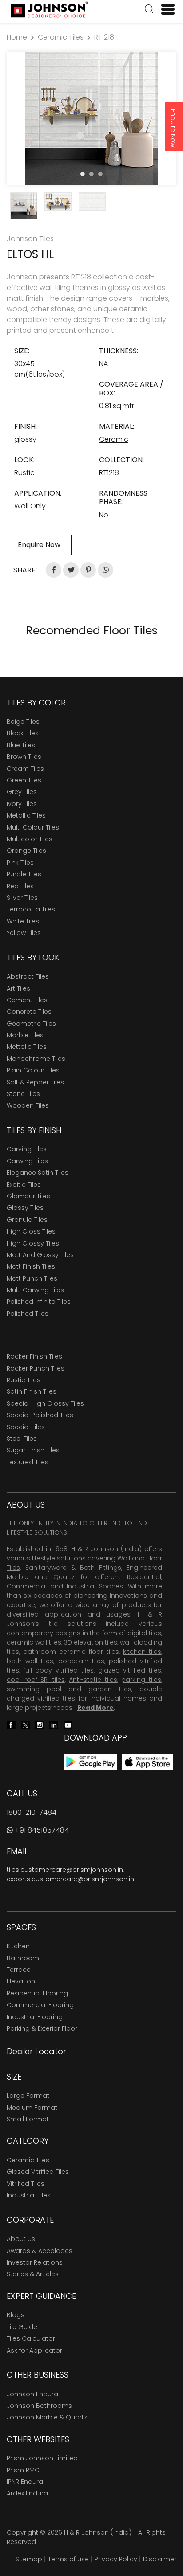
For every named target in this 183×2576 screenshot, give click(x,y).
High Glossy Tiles (33, 1243)
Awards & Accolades (40, 2251)
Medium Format (32, 2108)
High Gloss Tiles (31, 1231)
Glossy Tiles (25, 1208)
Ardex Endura (27, 2493)
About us (21, 2239)
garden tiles (110, 1689)
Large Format (28, 2096)
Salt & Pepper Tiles (35, 1082)
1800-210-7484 (32, 1812)
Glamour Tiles (28, 1196)
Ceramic (114, 439)
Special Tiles (26, 1427)
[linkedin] (54, 1725)
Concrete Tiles (29, 1012)
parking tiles (141, 1680)
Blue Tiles (21, 745)
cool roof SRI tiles (36, 1680)
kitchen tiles (142, 1652)
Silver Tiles (22, 898)
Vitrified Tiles (26, 2184)
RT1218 (104, 37)
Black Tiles (23, 733)
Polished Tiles (28, 1314)
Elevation (21, 1981)
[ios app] (147, 1761)
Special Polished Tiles (40, 1415)
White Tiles (23, 921)
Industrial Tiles (29, 2195)
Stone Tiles (23, 1094)
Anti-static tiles (93, 1680)
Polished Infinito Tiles (39, 1302)
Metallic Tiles (26, 815)
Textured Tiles (28, 1462)
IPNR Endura (25, 2482)
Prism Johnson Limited (42, 2458)
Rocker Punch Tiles (36, 1368)
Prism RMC (23, 2470)
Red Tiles (20, 886)
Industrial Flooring (35, 2017)
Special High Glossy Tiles (45, 1403)
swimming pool (34, 1689)
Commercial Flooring (40, 2005)
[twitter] (25, 1725)
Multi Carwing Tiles (35, 1290)
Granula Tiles (27, 1220)
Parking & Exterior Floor (42, 2028)
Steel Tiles (22, 1439)
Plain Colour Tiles (33, 1070)
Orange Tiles (26, 851)
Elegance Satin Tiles (38, 1173)
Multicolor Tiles (30, 839)
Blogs (16, 2315)
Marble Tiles (25, 1035)
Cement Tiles (27, 1000)
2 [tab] (91, 174)
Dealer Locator (36, 2051)
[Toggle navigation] (164, 9)
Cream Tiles (25, 769)
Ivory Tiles (22, 804)
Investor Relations (35, 2262)
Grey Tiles (22, 792)
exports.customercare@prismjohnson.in (70, 1879)
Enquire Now (173, 128)
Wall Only (30, 506)
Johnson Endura (32, 2394)
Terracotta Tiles (31, 909)
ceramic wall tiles (34, 1642)
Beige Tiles (23, 722)
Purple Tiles (24, 874)
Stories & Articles (33, 2274)
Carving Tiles (27, 1149)
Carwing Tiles (27, 1161)
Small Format (28, 2119)
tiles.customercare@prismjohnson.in (65, 1870)
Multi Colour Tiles (33, 827)
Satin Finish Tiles (32, 1391)
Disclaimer (160, 2559)
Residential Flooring (37, 1993)
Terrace (19, 1970)
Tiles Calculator (31, 2338)
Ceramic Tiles (61, 37)
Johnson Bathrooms (39, 2406)
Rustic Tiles (24, 1380)
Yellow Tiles (24, 933)
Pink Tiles (20, 863)
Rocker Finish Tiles (34, 1356)
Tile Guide (22, 2327)
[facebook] (11, 1725)
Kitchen (18, 1946)
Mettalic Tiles (27, 1047)
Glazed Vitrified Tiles (38, 2172)
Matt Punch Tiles (32, 1278)
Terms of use (68, 2559)
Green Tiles (24, 780)
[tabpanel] (91, 118)
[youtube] (68, 1725)
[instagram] (40, 1725)
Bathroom (23, 1958)
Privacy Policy (116, 2559)
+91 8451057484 (41, 1830)
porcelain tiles (81, 1661)
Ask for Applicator (34, 2350)
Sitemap (29, 2559)
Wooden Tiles (28, 1105)
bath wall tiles (30, 1661)
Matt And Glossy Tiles (40, 1255)
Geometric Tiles (31, 1024)
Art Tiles (18, 988)
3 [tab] (100, 174)
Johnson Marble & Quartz (47, 2417)
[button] (149, 10)
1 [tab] (83, 174)
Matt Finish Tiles (31, 1266)
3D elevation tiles (91, 1642)
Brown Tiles (24, 757)
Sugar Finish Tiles (33, 1450)
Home (17, 37)
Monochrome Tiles (36, 1059)
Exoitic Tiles (24, 1185)
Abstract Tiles (28, 976)
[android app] (90, 1761)
